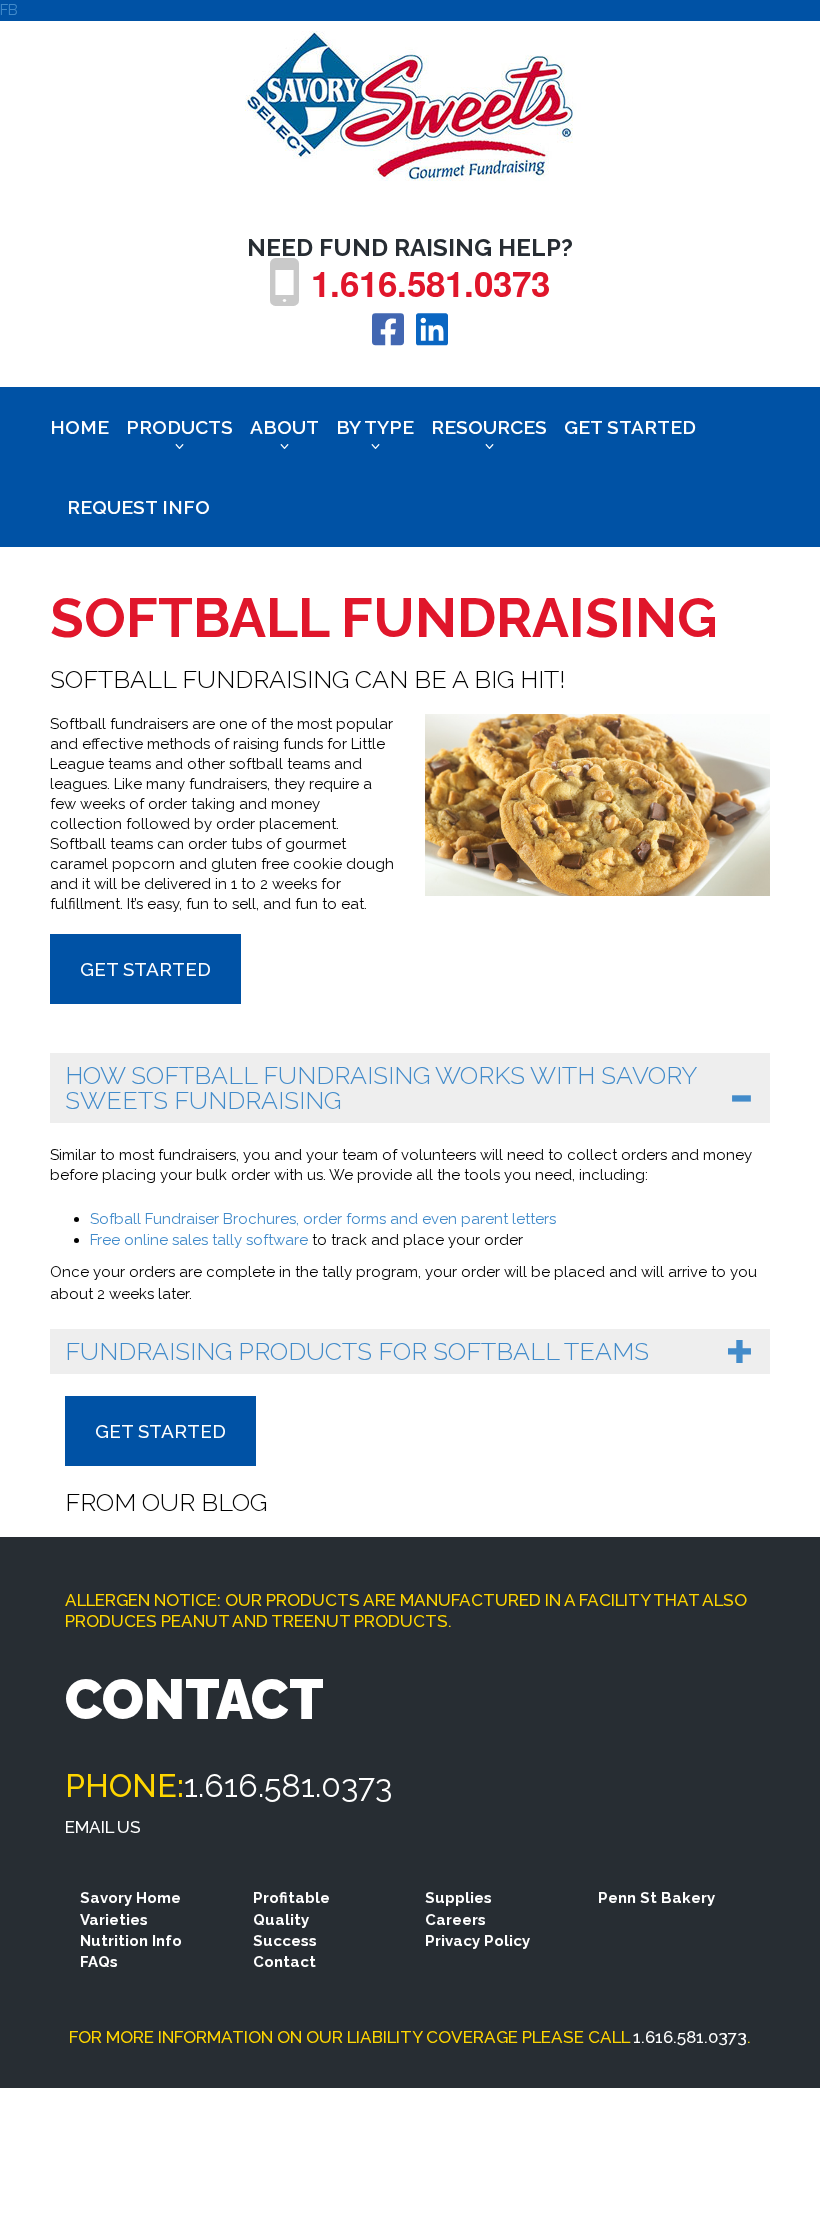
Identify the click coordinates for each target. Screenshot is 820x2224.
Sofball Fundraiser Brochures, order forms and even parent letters (323, 1219)
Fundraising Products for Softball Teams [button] (357, 1351)
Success (285, 1941)
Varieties (114, 1920)
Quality (281, 1920)
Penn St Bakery (656, 1898)
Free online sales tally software (199, 1240)
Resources (489, 427)
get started (145, 969)
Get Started (630, 427)
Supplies (458, 1898)
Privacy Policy (477, 1941)
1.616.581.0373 (430, 283)
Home (79, 427)
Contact (284, 1962)
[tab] (410, 1088)
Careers (455, 1920)
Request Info (138, 507)
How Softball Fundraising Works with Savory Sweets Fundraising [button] (381, 1087)
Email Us (103, 1827)
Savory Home (130, 1898)
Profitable (291, 1898)
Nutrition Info (131, 1941)
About (284, 427)
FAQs (99, 1962)
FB (9, 10)
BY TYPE (375, 427)
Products (179, 427)
